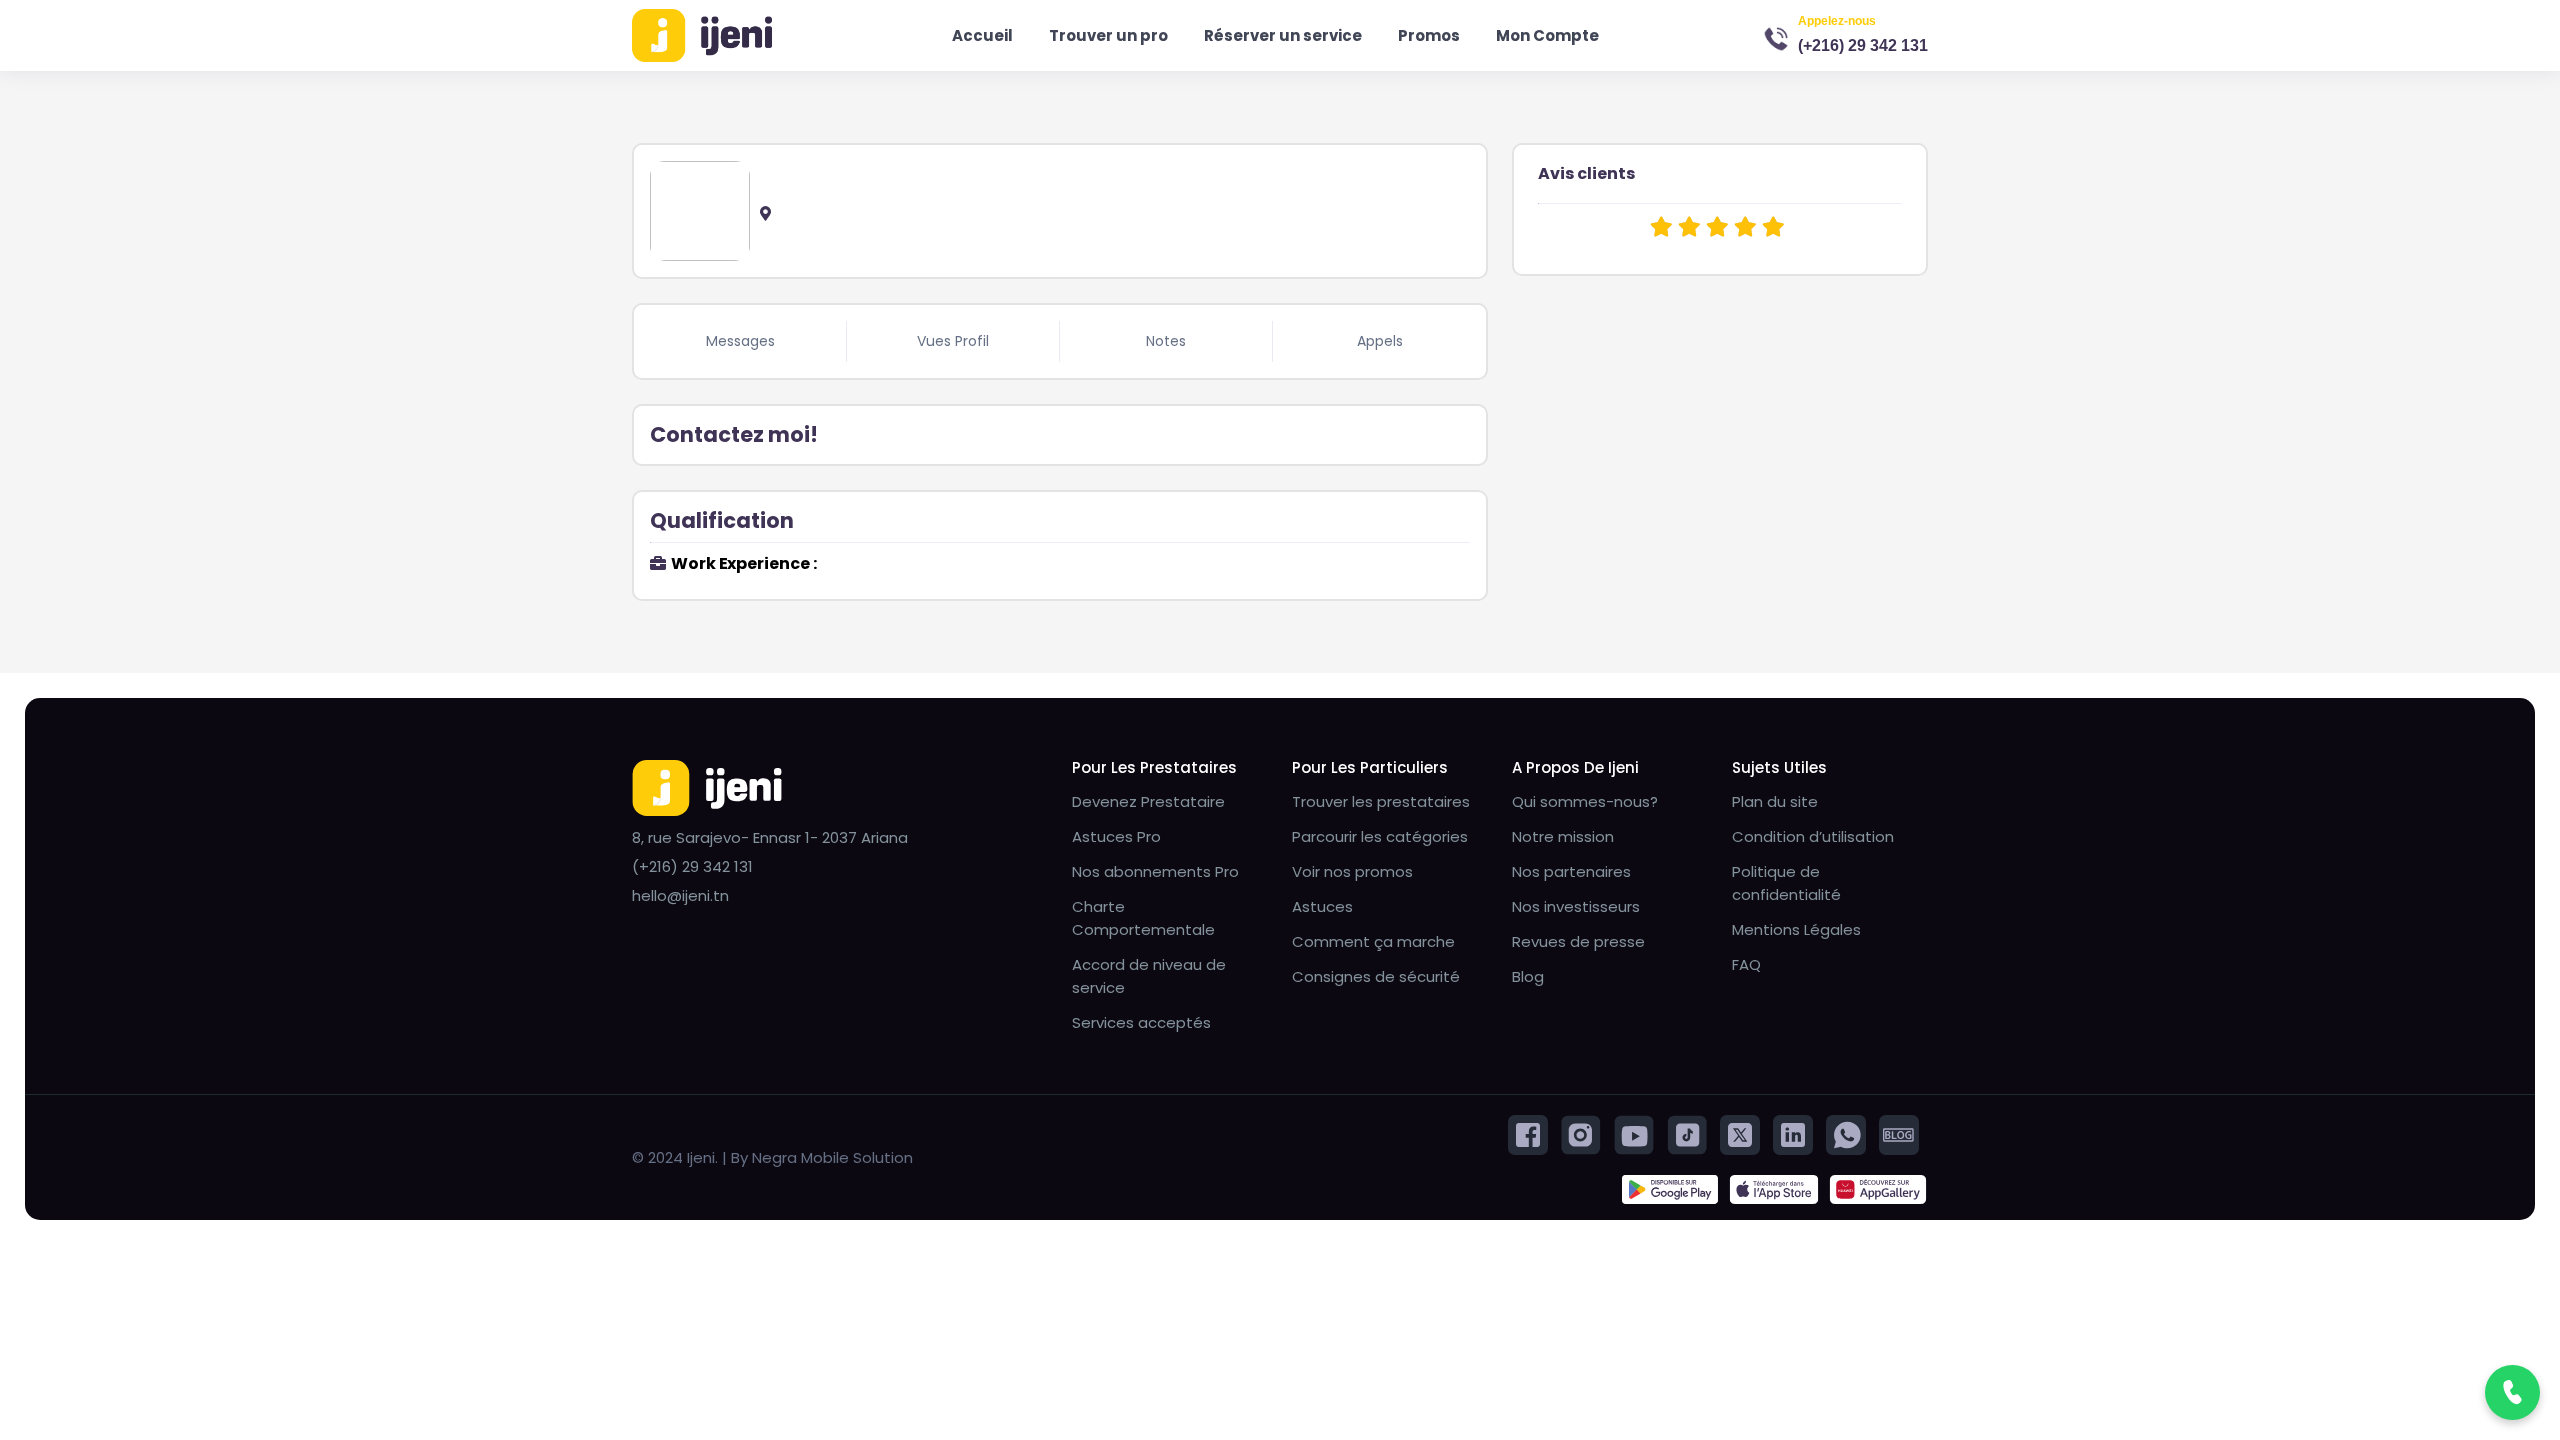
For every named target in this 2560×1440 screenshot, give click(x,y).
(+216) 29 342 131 (1863, 45)
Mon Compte (1547, 35)
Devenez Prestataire (1148, 801)
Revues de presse (1578, 941)
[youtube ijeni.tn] (1634, 1133)
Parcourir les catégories (1380, 836)
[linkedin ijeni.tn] (1793, 1133)
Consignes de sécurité (1376, 976)
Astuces (1322, 906)
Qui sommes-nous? (1585, 801)
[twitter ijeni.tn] (1740, 1133)
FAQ (1746, 964)
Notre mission (1563, 836)
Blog (1528, 976)
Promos (1429, 35)
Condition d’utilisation (1813, 836)
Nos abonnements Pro (1155, 871)
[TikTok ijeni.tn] (1687, 1133)
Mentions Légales (1796, 929)
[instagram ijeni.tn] (1581, 1133)
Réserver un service (1283, 35)
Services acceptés (1141, 1022)
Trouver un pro (1108, 35)
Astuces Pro (1116, 836)
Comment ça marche (1373, 941)
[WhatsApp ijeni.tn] (1846, 1133)
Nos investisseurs (1576, 906)
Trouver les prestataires (1381, 801)
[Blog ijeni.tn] (1899, 1133)
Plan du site (1775, 801)
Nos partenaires (1571, 871)
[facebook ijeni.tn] (1528, 1133)
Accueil (982, 35)
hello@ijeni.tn (680, 895)
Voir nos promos (1352, 871)
